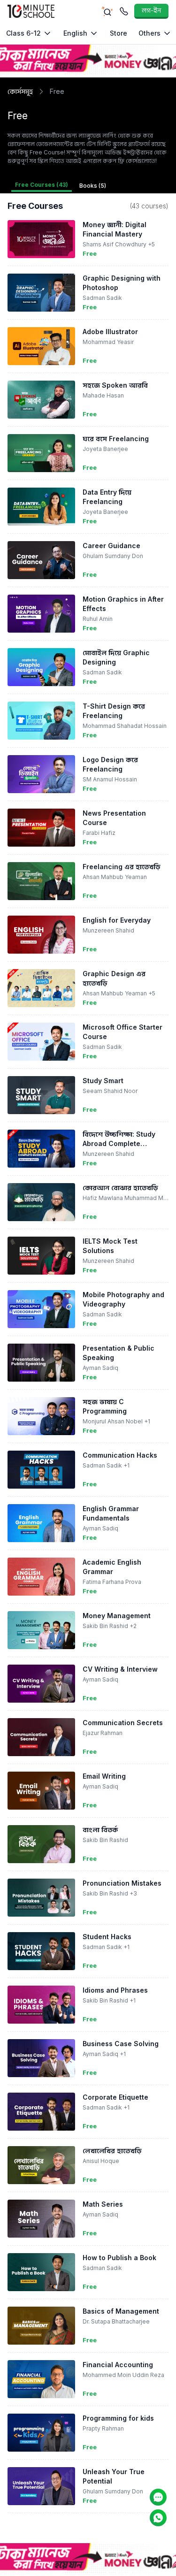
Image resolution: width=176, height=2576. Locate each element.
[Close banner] (170, 48)
